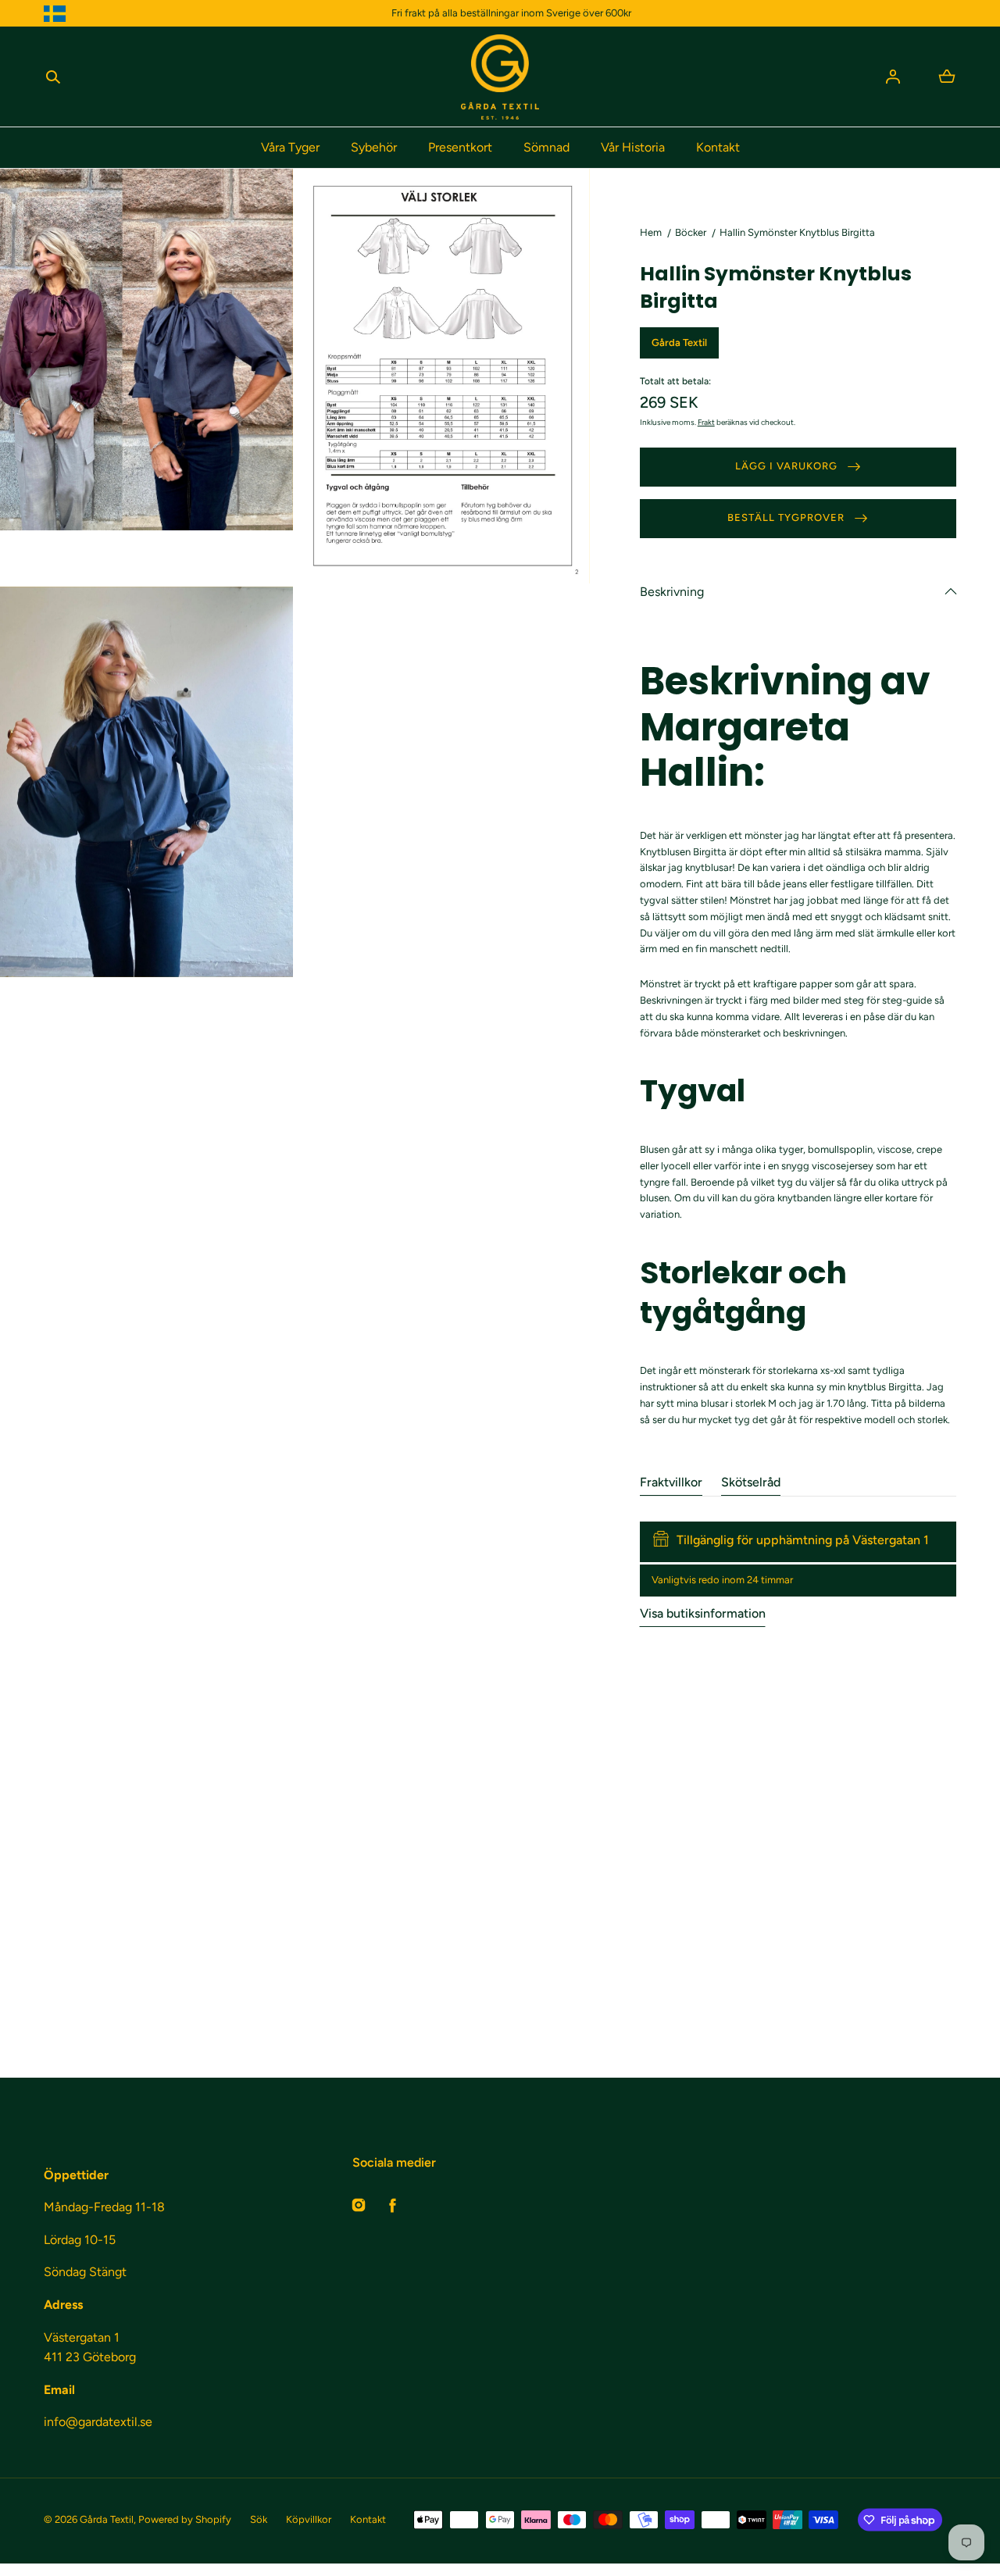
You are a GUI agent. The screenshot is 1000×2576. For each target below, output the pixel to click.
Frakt (706, 422)
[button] (53, 77)
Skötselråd (751, 1482)
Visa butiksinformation (703, 1613)
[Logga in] (893, 77)
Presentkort (460, 147)
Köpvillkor (309, 2519)
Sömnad (546, 147)
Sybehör (374, 147)
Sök (259, 2519)
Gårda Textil (107, 2519)
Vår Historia (633, 147)
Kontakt (718, 147)
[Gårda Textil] (500, 77)
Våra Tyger (290, 147)
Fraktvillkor (671, 1482)
